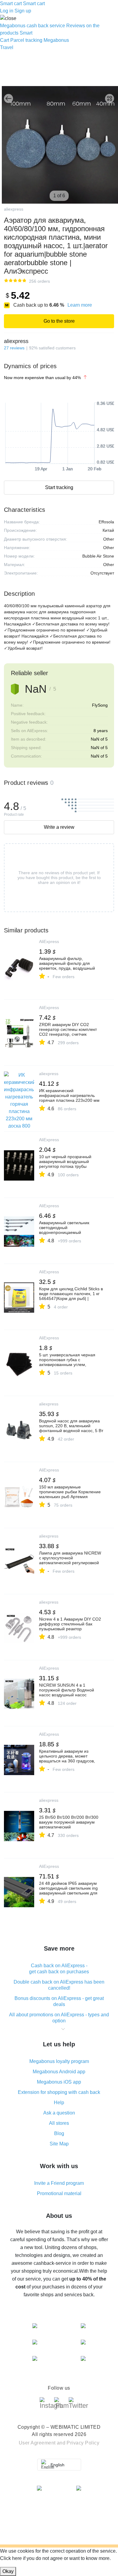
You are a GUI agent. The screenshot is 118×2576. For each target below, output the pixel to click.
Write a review (59, 827)
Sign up (23, 11)
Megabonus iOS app (59, 2082)
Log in (7, 11)
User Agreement (37, 2443)
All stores (59, 2123)
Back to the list (8, 98)
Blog (59, 2133)
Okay (8, 2571)
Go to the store (59, 321)
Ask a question (59, 2113)
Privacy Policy (83, 2443)
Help (59, 2103)
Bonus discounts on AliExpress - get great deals (59, 2001)
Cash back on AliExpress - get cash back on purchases (59, 1969)
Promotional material (59, 2193)
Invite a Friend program (59, 2183)
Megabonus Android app (59, 2072)
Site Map (59, 2144)
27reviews (14, 348)
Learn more (80, 305)
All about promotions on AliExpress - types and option (59, 2018)
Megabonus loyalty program (59, 2061)
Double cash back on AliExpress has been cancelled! (59, 1985)
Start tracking (59, 487)
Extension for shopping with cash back (59, 2092)
